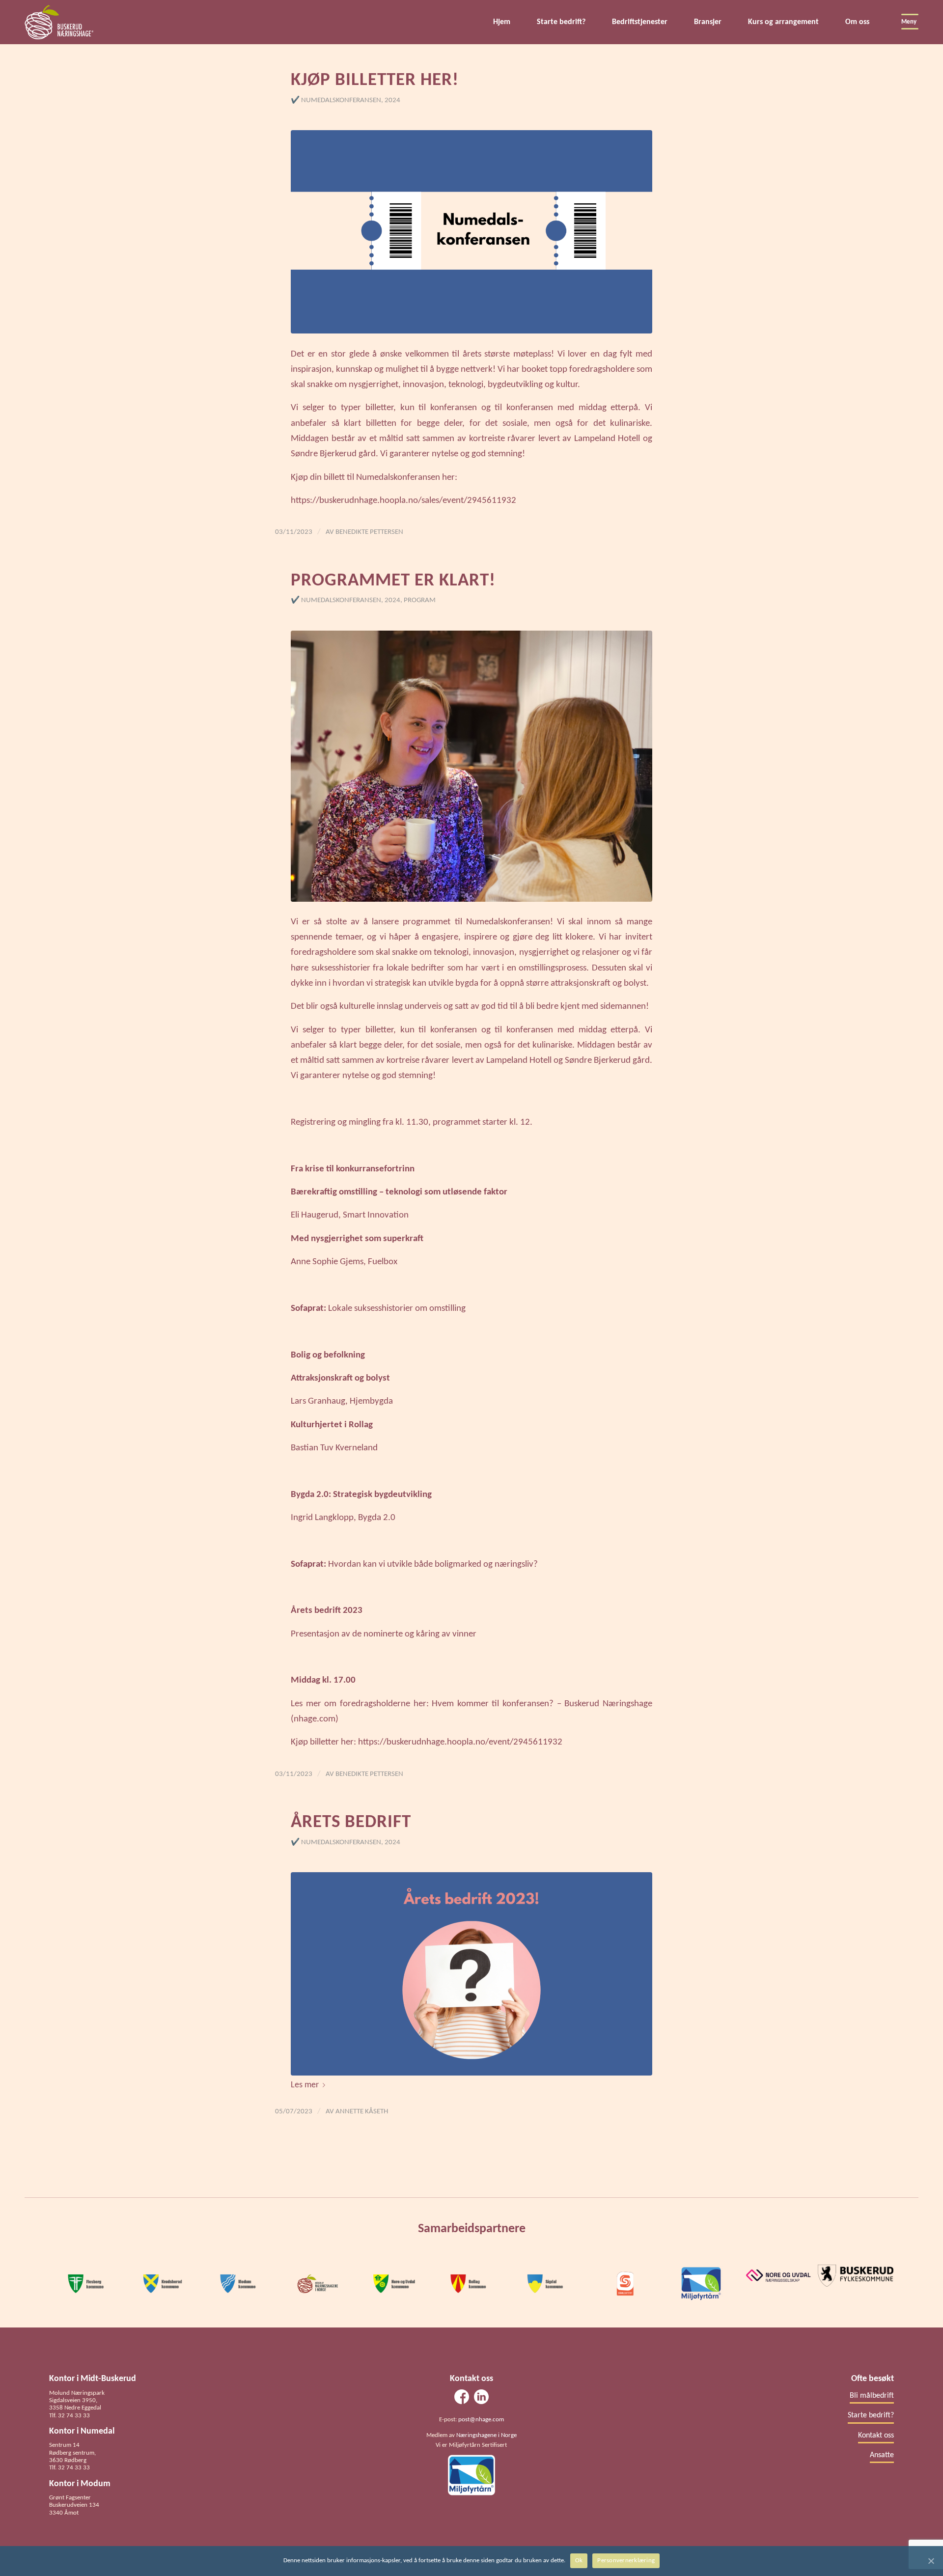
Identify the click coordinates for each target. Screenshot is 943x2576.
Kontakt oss (876, 2436)
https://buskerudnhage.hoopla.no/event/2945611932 (460, 1742)
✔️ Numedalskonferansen (336, 100)
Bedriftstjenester (640, 22)
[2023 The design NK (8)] (471, 1974)
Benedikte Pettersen (369, 532)
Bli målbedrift (872, 2396)
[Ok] (931, 2561)
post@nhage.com (481, 2420)
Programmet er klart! (393, 581)
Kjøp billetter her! (375, 80)
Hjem (502, 22)
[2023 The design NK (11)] (471, 232)
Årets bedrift (351, 1822)
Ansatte (882, 2455)
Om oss (857, 22)
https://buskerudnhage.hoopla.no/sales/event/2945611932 (403, 501)
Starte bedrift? (561, 22)
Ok (579, 2561)
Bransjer (708, 22)
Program (420, 600)
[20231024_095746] (471, 766)
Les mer (305, 2085)
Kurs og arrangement (783, 22)
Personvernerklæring (626, 2561)
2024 (392, 100)
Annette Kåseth (362, 2112)
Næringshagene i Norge (486, 2435)
